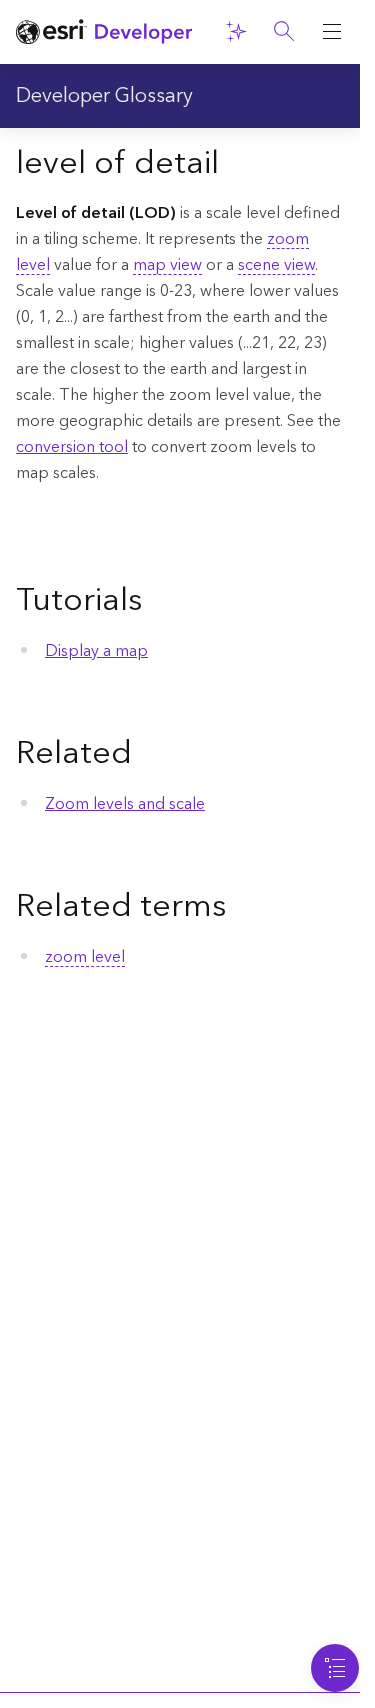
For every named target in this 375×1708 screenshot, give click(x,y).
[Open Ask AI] (236, 32)
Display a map (96, 651)
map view (167, 265)
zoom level (85, 957)
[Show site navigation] (332, 32)
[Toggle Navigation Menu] (335, 1668)
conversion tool (72, 447)
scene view (276, 265)
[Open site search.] (284, 32)
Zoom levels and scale (125, 804)
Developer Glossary (104, 96)
